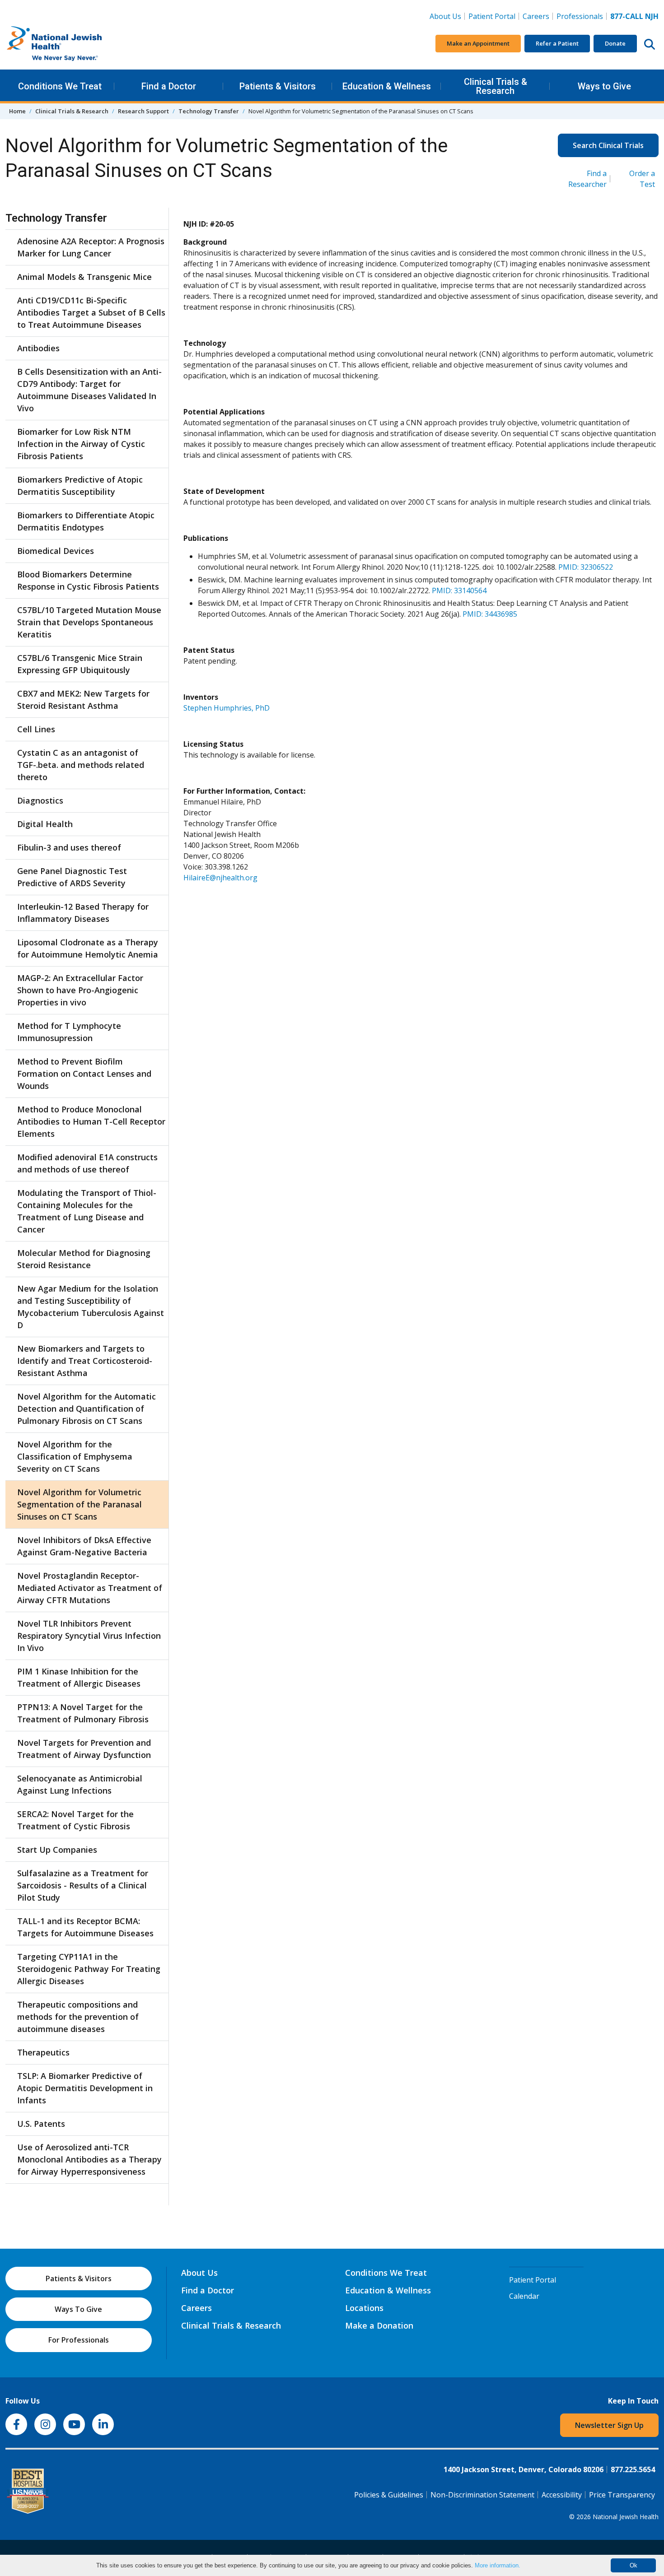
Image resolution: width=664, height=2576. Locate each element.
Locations (364, 2308)
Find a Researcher (587, 179)
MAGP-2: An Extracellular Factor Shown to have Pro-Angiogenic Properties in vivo (80, 990)
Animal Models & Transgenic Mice (84, 277)
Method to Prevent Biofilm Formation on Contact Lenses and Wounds (84, 1074)
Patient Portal (492, 16)
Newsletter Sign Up (609, 2425)
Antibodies (38, 348)
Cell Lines (36, 729)
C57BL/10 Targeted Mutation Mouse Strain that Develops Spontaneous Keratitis (89, 622)
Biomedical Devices (56, 551)
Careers (538, 16)
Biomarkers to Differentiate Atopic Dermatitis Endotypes (86, 521)
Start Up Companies (57, 1850)
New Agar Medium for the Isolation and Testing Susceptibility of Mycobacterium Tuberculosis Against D (91, 1307)
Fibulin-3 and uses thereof (69, 847)
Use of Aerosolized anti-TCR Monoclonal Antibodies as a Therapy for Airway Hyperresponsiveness (89, 2159)
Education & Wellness (387, 86)
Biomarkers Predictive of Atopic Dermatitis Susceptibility (80, 486)
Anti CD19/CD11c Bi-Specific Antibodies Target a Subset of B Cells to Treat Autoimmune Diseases (91, 312)
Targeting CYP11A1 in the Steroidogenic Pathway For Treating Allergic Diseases (89, 1969)
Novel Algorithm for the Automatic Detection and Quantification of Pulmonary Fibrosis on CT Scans (87, 1409)
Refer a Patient (557, 43)
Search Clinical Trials (608, 145)
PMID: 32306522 (586, 567)
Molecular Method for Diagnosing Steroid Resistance (84, 1259)
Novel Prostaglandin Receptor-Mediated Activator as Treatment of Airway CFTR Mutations (90, 1588)
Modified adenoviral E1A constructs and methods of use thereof (87, 1163)
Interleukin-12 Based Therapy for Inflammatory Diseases (83, 913)
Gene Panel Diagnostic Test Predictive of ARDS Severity (72, 877)
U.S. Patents (41, 2124)
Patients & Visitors (278, 86)
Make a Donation (379, 2325)
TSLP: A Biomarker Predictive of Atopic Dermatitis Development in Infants (85, 2088)
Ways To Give (78, 2309)
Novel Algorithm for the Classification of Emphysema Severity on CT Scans (75, 1456)
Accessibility (562, 2495)
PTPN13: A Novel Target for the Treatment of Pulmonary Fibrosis (83, 1713)
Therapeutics (43, 2052)
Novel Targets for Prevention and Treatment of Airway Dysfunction (84, 1749)
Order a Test (642, 179)
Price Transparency (622, 2495)
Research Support (143, 111)
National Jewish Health (626, 2517)
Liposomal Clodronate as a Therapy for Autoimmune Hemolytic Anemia (88, 948)
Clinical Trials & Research (496, 86)
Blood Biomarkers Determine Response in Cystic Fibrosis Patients (88, 580)
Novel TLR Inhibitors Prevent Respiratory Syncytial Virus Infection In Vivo (89, 1636)
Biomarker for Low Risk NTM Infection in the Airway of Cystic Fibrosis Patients (81, 444)
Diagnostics (40, 800)
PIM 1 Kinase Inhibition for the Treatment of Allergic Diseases (79, 1677)
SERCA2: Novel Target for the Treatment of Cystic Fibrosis (75, 1820)
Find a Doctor (169, 86)
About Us (445, 16)
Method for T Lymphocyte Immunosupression (69, 1032)
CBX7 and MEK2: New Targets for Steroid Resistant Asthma (83, 700)
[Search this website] (650, 44)
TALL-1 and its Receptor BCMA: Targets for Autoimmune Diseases (85, 1927)
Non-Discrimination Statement (482, 2495)
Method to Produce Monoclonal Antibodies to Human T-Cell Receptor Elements (91, 1121)
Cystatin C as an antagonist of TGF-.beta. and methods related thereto (81, 765)
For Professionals (79, 2340)
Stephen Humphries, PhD (227, 708)
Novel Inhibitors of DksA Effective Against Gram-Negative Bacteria (84, 1546)
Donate (615, 43)
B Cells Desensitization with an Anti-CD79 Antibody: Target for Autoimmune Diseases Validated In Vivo (89, 390)
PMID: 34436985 (490, 614)
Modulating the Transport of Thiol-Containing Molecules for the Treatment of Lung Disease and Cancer (87, 1211)
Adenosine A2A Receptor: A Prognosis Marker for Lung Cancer (91, 247)
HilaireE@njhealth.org (220, 878)
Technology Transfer (209, 111)
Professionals (580, 16)
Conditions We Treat (60, 86)
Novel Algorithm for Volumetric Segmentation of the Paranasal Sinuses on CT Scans (79, 1504)
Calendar (524, 2296)
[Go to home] (73, 44)
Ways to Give (604, 86)
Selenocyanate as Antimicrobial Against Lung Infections (80, 1784)
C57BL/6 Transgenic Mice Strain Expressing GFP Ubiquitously (80, 664)
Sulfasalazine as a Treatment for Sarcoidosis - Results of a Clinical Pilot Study (83, 1885)
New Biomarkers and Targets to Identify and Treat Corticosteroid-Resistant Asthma (85, 1361)
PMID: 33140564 (459, 591)
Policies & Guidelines (389, 2495)
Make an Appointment (478, 43)
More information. (498, 2565)
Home (17, 111)
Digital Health (45, 824)
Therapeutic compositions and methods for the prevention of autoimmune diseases (78, 2017)
